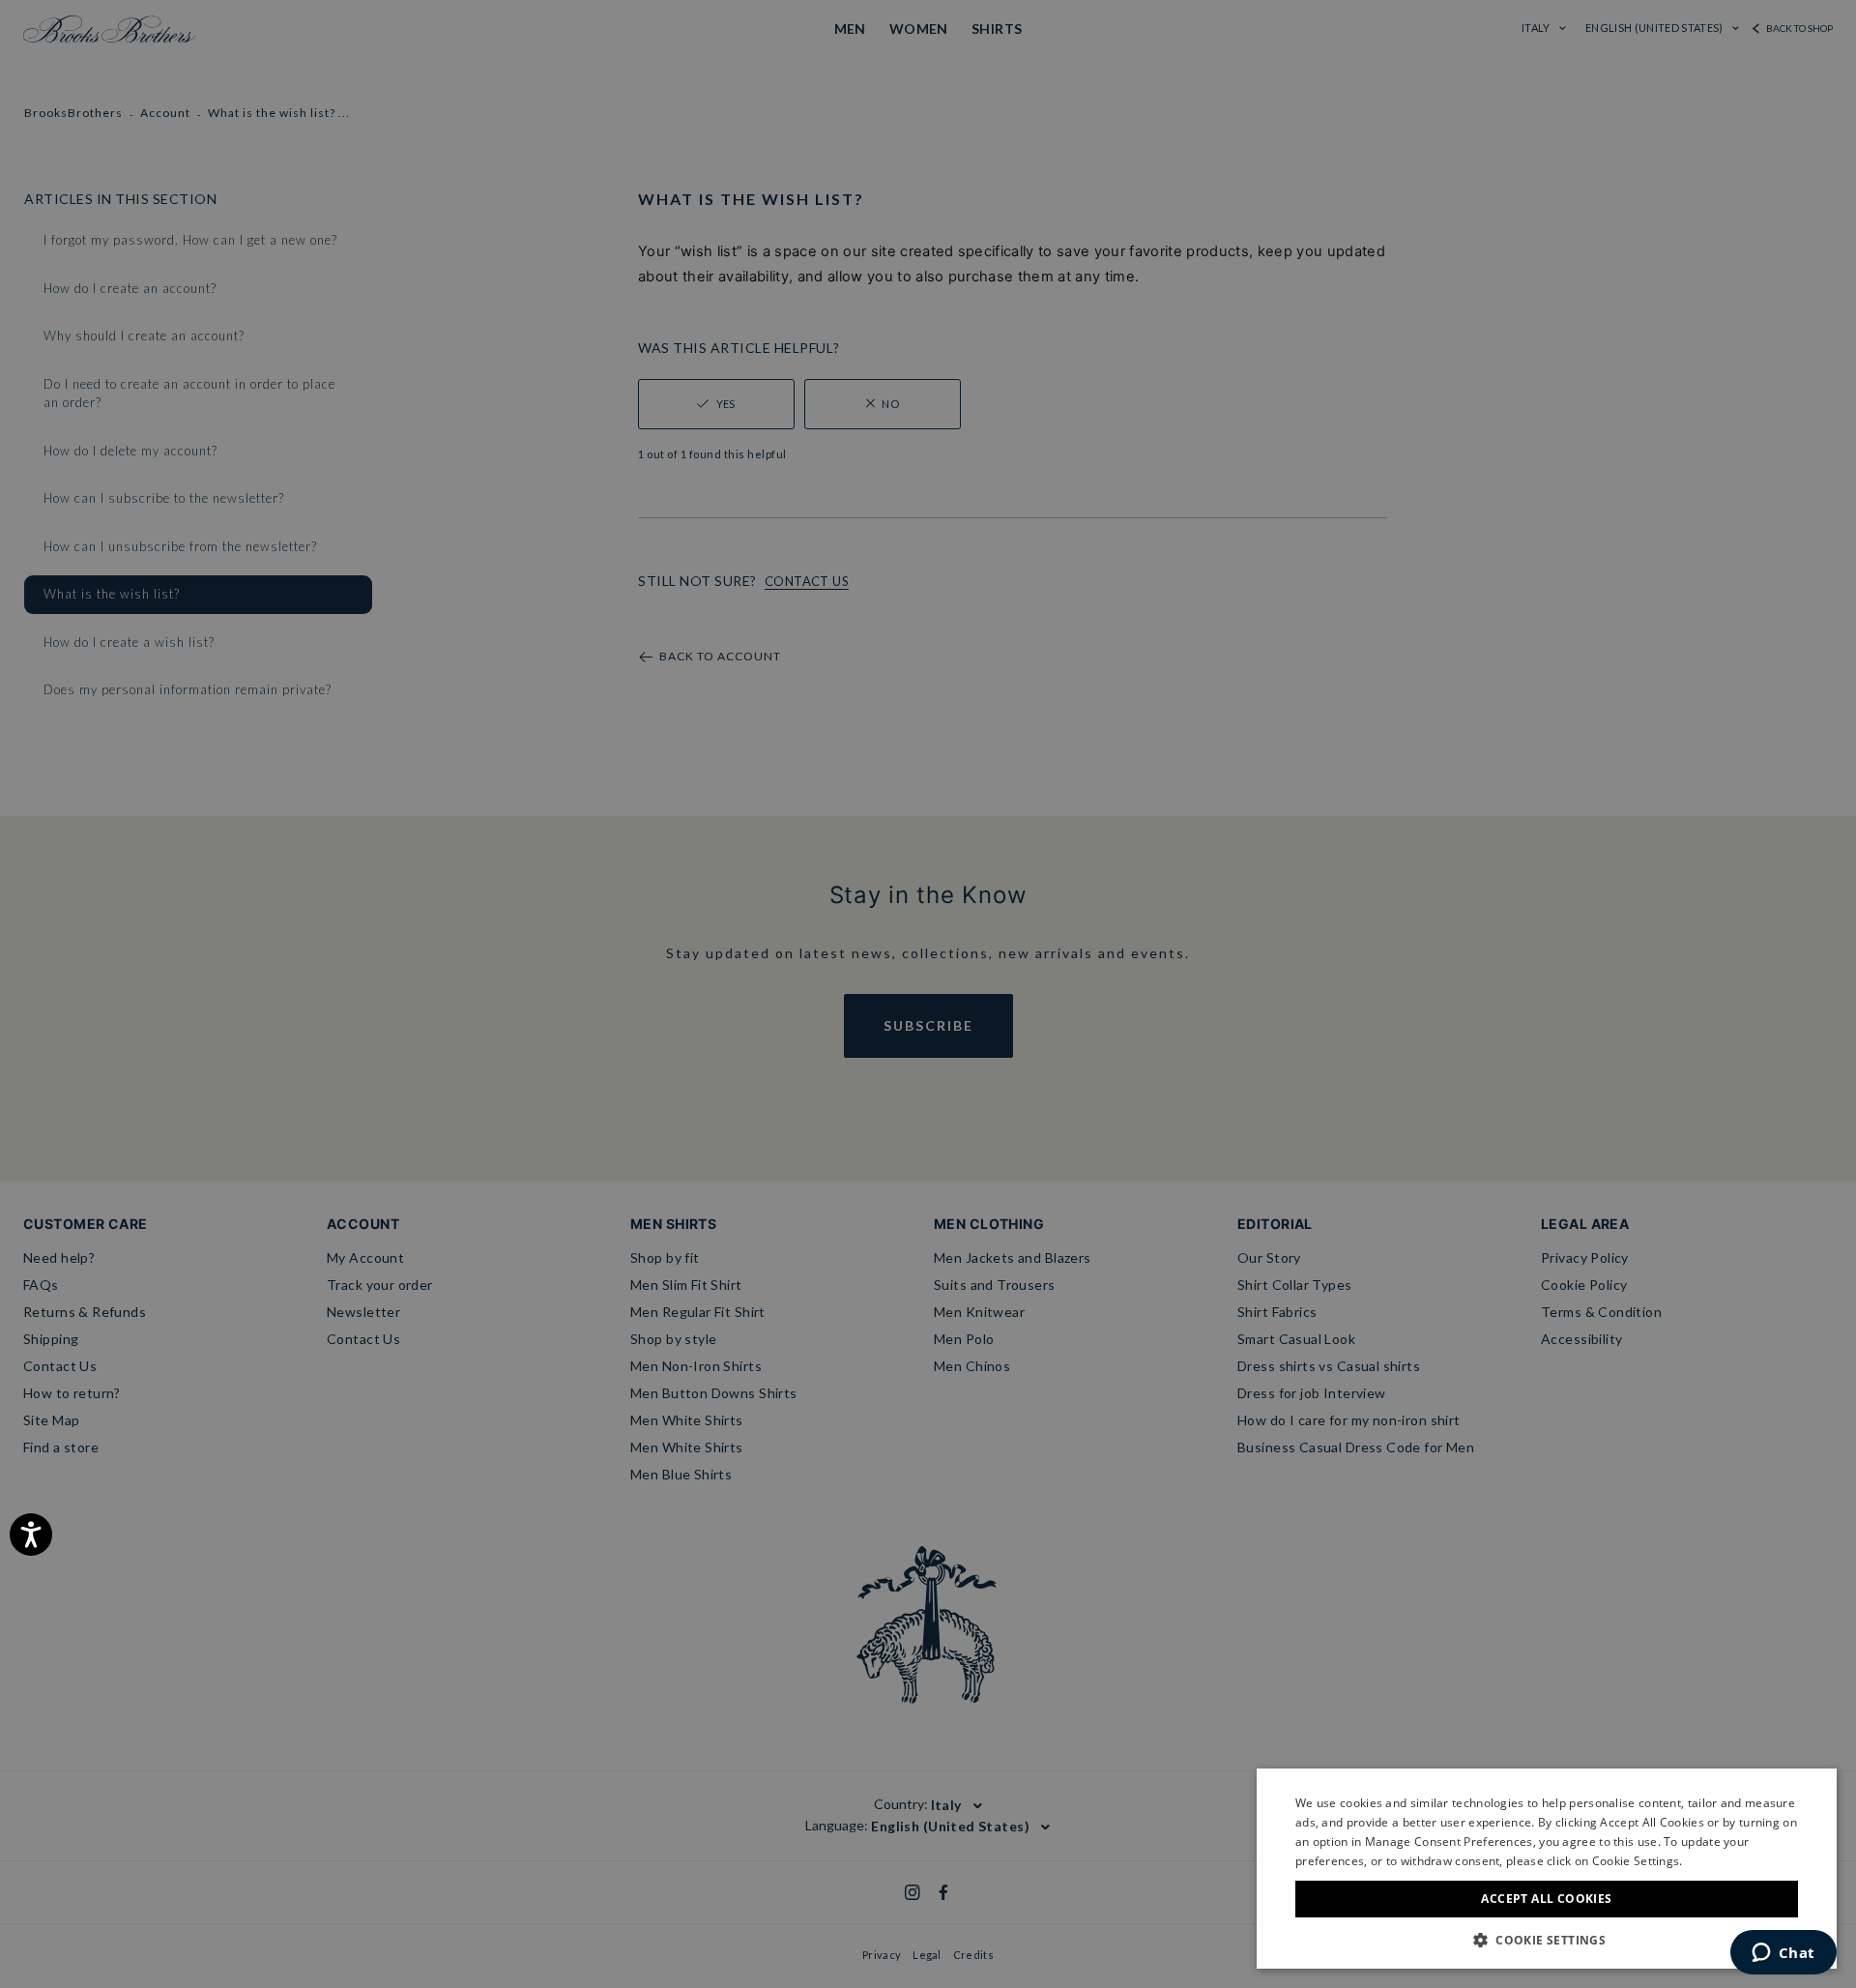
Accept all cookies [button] (1546, 1899)
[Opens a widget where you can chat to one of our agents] (1783, 1954)
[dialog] (928, 994)
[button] (1547, 1940)
